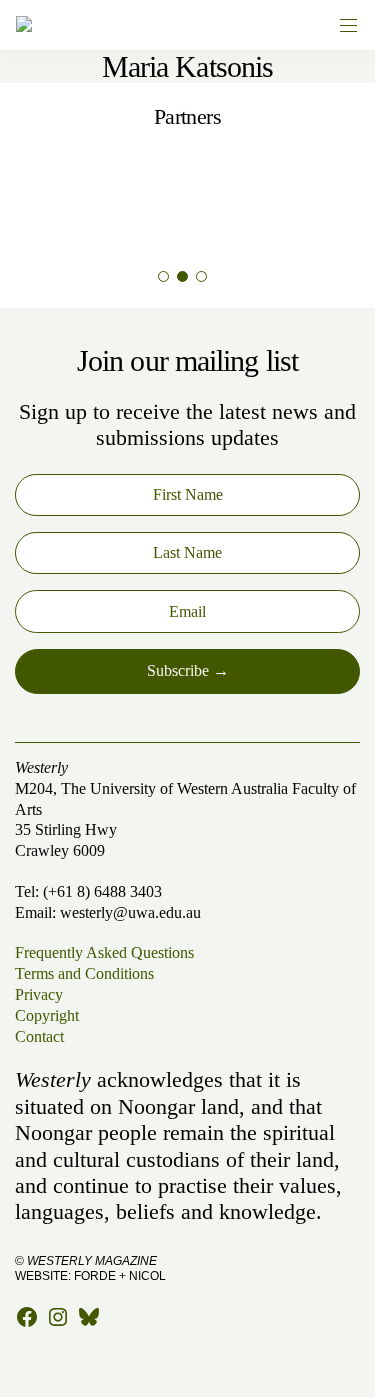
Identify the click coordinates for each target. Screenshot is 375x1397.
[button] (163, 276)
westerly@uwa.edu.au (130, 912)
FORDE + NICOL (120, 1276)
